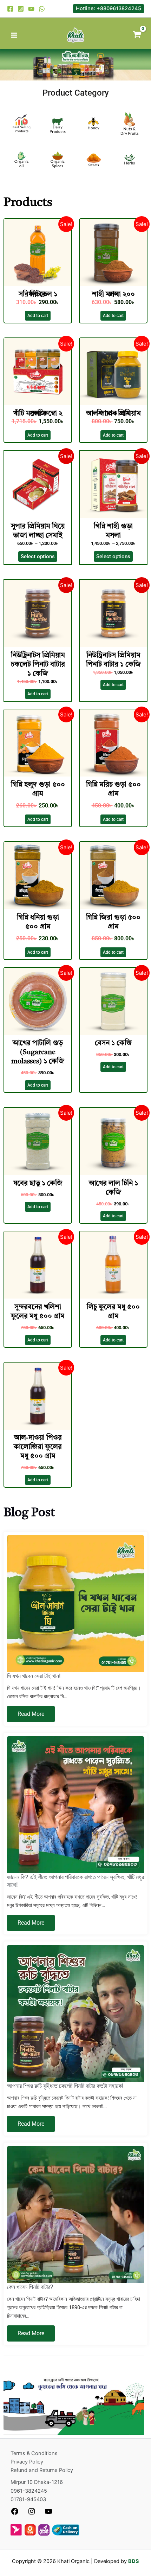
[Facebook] (10, 9)
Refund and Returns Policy (42, 2470)
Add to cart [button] (38, 316)
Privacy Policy (27, 2462)
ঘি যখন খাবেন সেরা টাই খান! (34, 1676)
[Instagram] (21, 9)
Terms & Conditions (34, 2453)
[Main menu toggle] (14, 35)
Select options (38, 556)
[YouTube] (31, 9)
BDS (134, 2561)
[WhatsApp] (42, 9)
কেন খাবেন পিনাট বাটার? (30, 2287)
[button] (109, 9)
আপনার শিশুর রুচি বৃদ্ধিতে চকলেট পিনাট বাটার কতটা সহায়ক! (65, 2086)
